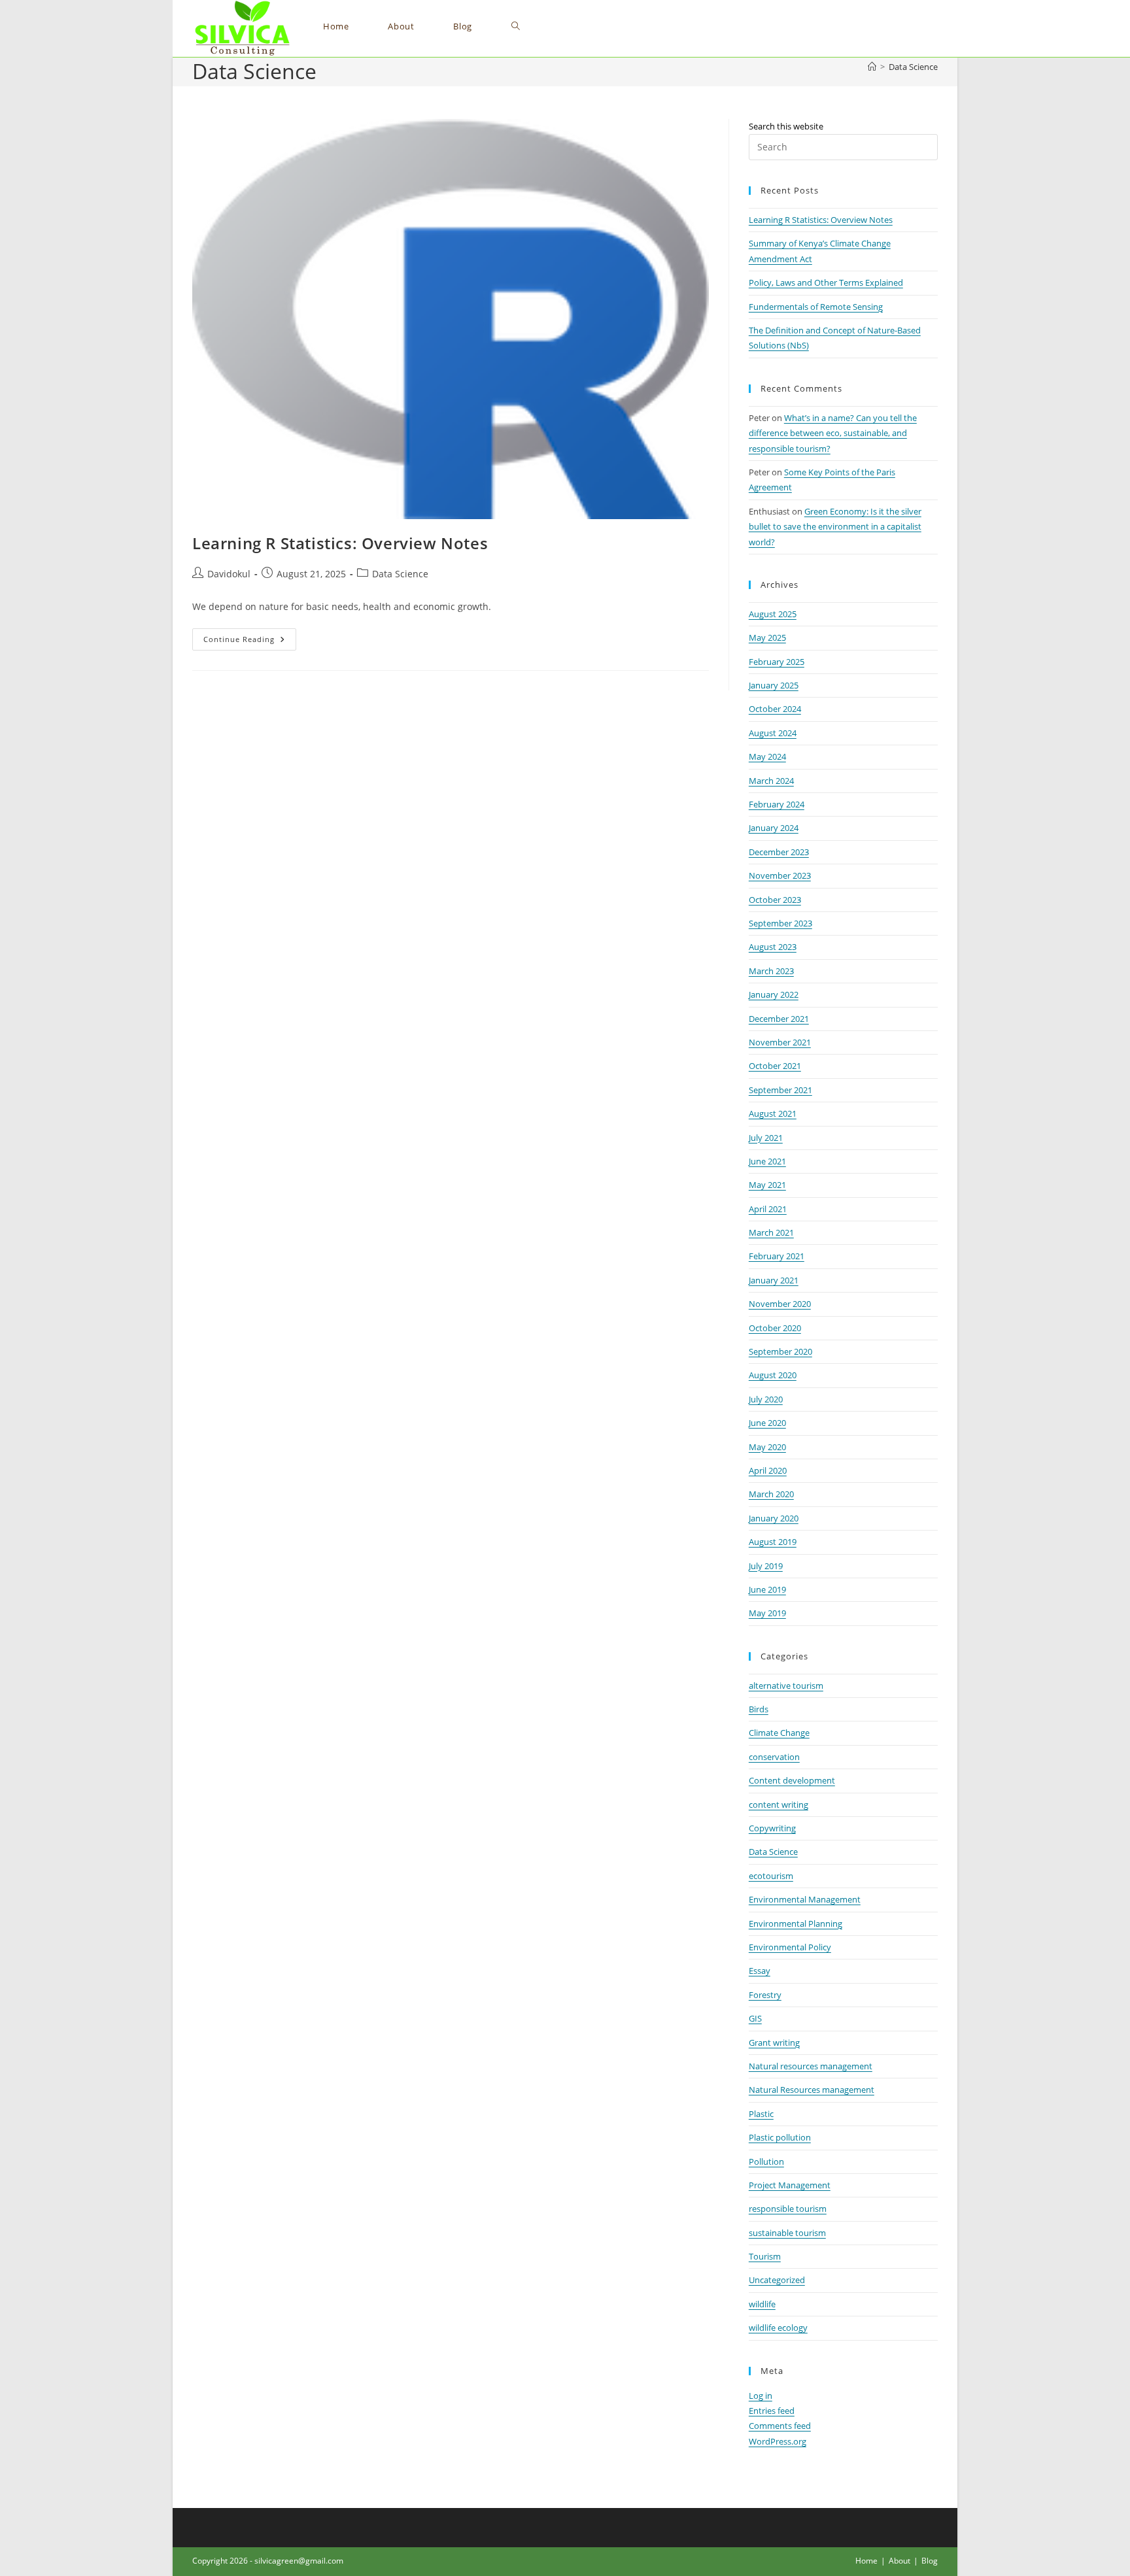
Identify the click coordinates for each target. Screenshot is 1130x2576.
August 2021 (773, 1113)
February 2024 (777, 804)
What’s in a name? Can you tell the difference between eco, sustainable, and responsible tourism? (833, 433)
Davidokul (229, 574)
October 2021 (775, 1066)
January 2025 (774, 685)
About (899, 2561)
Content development (792, 1780)
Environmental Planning (796, 1924)
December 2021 (779, 1019)
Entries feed (772, 2411)
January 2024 (774, 828)
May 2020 (767, 1447)
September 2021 (780, 1090)
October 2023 (775, 900)
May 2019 (767, 1613)
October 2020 (775, 1328)
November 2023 (780, 875)
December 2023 (779, 852)
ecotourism (771, 1876)
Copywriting (772, 1828)
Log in (761, 2396)
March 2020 (771, 1494)
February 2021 (777, 1256)
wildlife (762, 2304)
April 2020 (768, 1470)
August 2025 (773, 614)
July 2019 (766, 1566)
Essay (760, 1971)
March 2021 (771, 1232)
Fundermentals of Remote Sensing (816, 307)
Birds (759, 1709)
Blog (930, 2561)
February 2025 (777, 662)
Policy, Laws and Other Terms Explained (826, 282)
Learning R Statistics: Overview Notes (340, 543)
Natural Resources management (812, 2090)
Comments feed (780, 2426)
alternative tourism (786, 1686)
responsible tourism (788, 2209)
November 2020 (780, 1304)
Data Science (913, 67)
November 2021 (780, 1042)
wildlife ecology (778, 2328)
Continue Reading (250, 642)
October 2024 (775, 709)
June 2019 (767, 1589)
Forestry (765, 1995)
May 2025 (767, 637)
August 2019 (773, 1542)
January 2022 (774, 994)
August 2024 (773, 733)
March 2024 (771, 781)
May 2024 (767, 756)
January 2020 (774, 1518)
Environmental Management (805, 1899)
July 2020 (766, 1399)
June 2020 (767, 1423)
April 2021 (768, 1209)
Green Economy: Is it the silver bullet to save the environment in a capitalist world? (835, 527)
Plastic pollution (780, 2137)
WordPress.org (778, 2441)
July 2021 (766, 1138)
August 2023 (773, 947)
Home (866, 2561)
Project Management (790, 2185)
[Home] (872, 67)
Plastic (761, 2114)
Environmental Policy (790, 1947)
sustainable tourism (787, 2233)
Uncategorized (777, 2280)
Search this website (786, 126)
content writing (779, 1805)
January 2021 (774, 1280)
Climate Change (779, 1733)
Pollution (766, 2161)
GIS (755, 2018)
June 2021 (767, 1161)
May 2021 (767, 1185)
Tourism (765, 2256)
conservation (774, 1757)
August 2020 (773, 1375)
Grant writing (774, 2042)
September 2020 (780, 1351)
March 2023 (771, 971)
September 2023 (780, 923)
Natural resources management (811, 2066)
